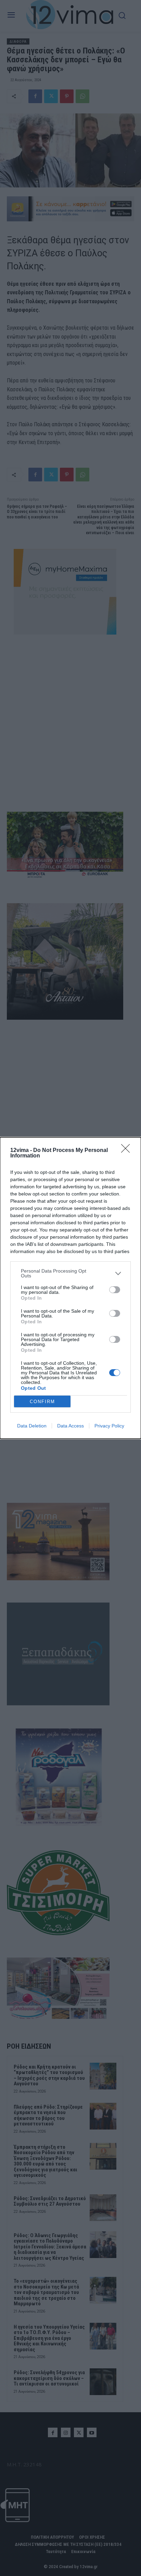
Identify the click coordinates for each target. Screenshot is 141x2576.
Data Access (70, 1426)
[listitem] (70, 1273)
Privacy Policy (109, 1426)
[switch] (115, 1290)
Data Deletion (32, 1426)
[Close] (128, 1151)
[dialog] (70, 1288)
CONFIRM (42, 1402)
